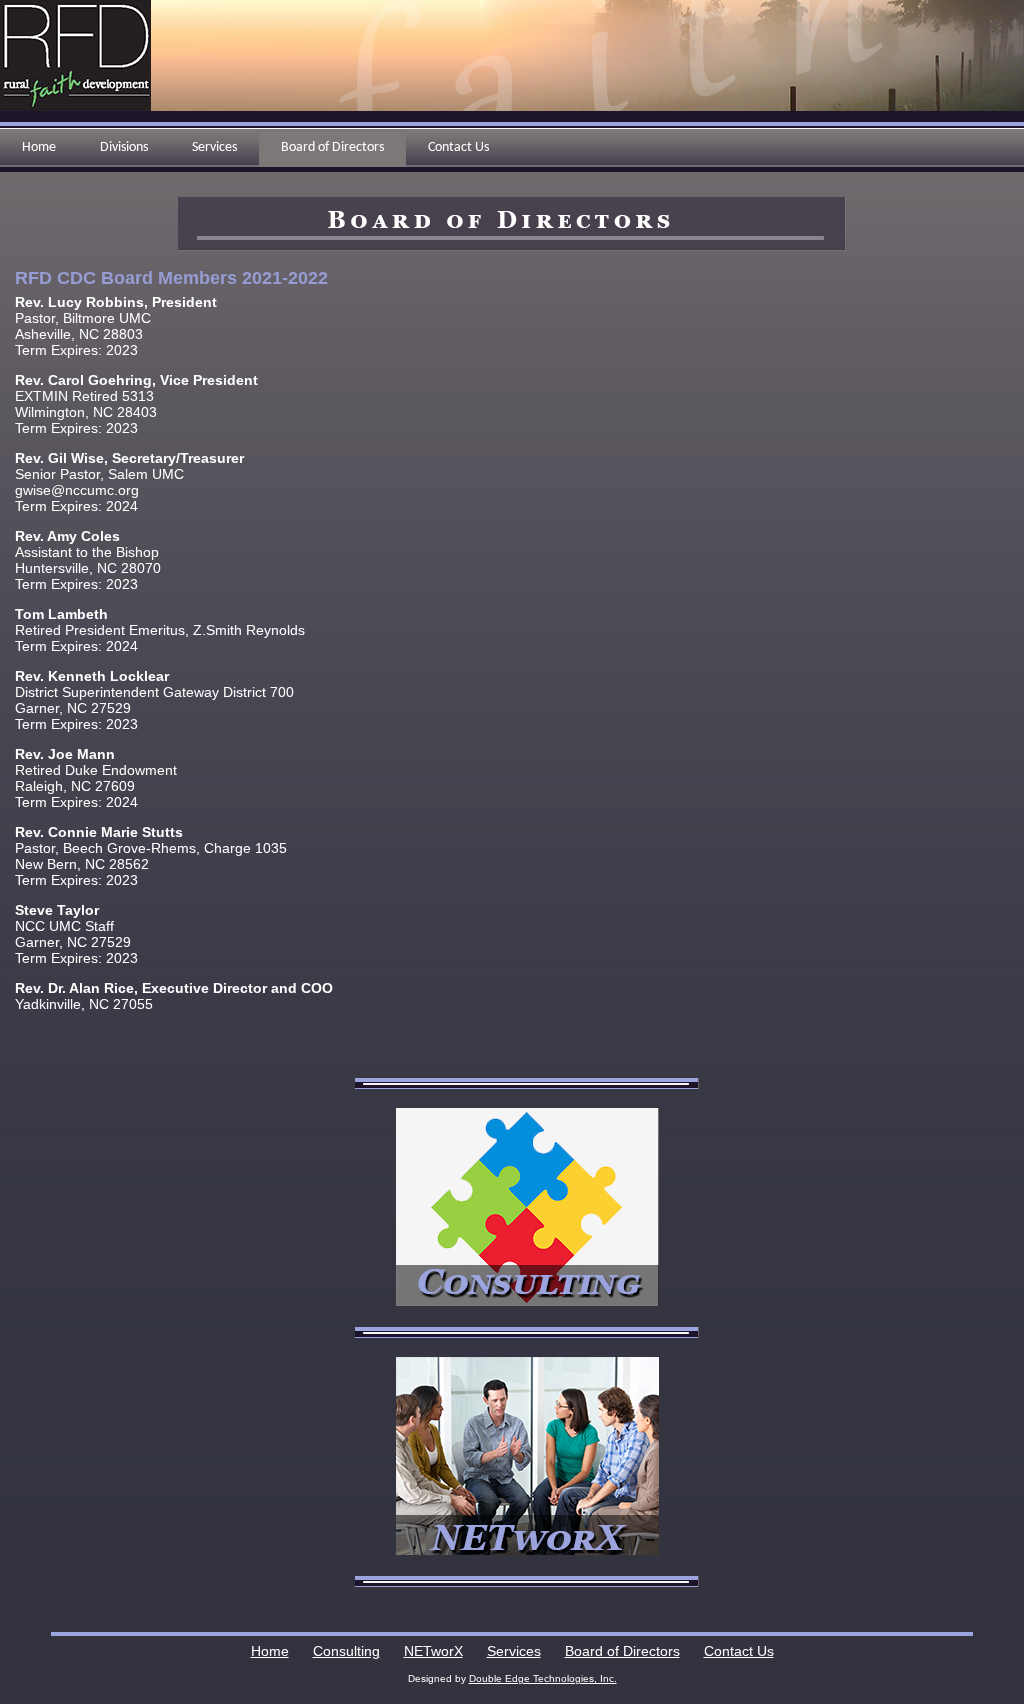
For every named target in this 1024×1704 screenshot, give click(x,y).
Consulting (346, 1651)
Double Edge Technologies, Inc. (543, 1678)
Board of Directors (622, 1651)
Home (270, 1651)
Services (514, 1651)
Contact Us (739, 1651)
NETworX (433, 1651)
